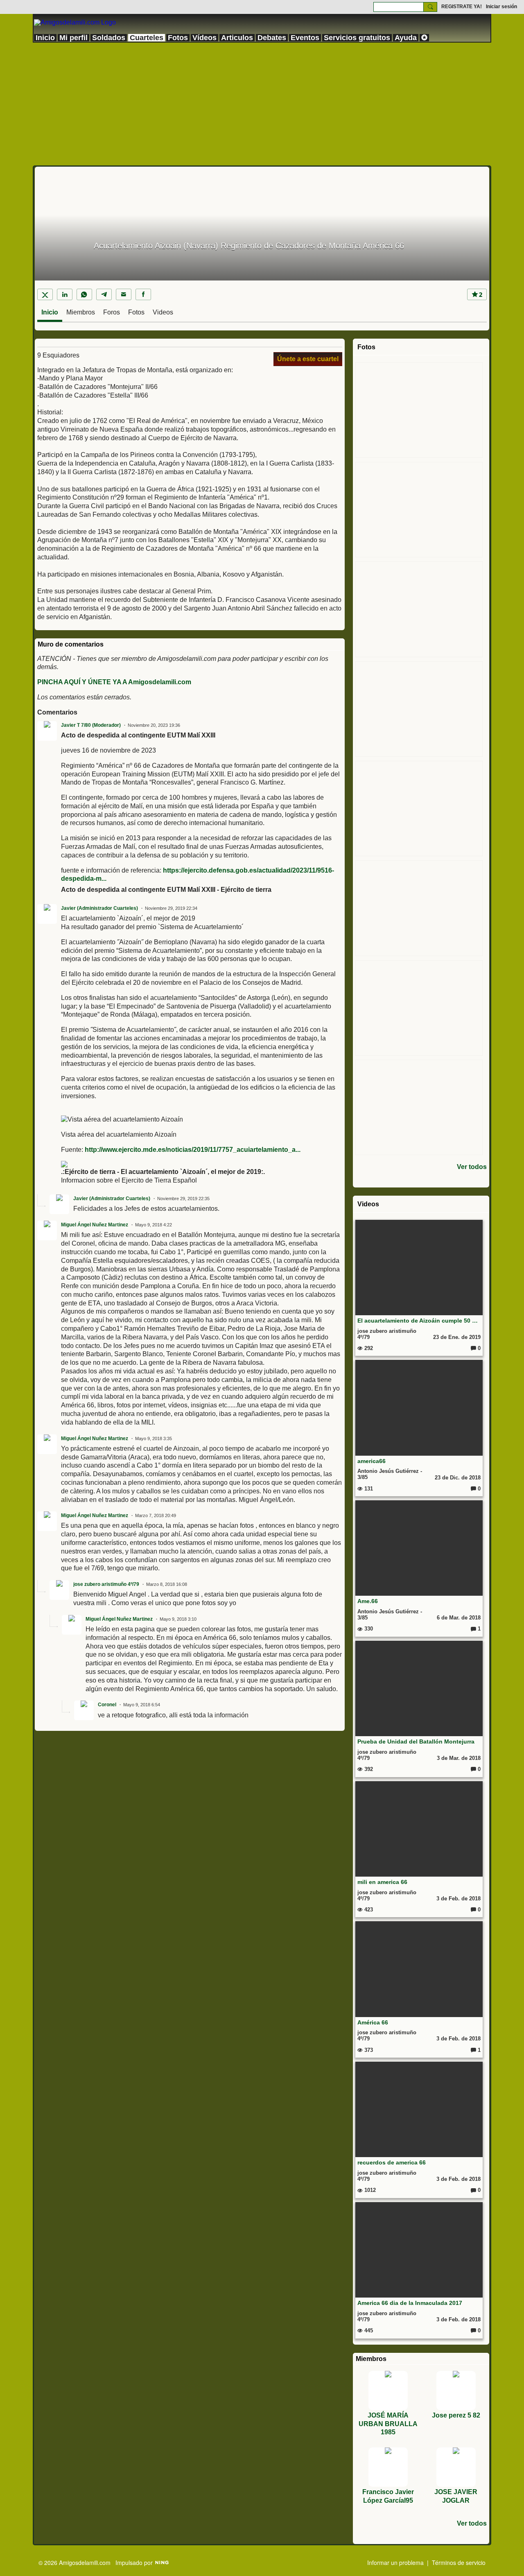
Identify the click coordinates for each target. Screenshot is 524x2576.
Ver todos (472, 1167)
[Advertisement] (262, 104)
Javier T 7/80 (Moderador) (91, 725)
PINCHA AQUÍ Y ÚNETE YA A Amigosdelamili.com (114, 682)
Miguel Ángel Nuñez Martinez (95, 1225)
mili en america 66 (382, 1882)
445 (368, 2331)
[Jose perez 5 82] (456, 2391)
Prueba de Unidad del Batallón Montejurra (416, 1741)
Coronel (107, 1705)
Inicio (50, 312)
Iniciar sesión (501, 7)
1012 (369, 2190)
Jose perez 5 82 (456, 2415)
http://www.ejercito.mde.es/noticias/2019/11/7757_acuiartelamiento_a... (193, 1150)
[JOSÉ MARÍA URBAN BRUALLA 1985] (388, 2391)
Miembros (81, 312)
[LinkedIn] (65, 294)
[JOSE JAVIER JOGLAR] (456, 2467)
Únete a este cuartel (308, 359)
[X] (45, 294)
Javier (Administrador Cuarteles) (99, 908)
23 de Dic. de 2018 (458, 1478)
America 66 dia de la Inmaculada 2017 (410, 2303)
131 (368, 1489)
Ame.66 (368, 1601)
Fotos (136, 312)
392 (368, 1769)
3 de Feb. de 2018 (458, 1899)
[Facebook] (143, 294)
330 (368, 1629)
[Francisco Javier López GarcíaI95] (388, 2467)
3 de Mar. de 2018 (459, 1758)
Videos (163, 312)
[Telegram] (104, 294)
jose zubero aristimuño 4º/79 (106, 1584)
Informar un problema (395, 2562)
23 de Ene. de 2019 (457, 1337)
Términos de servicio (459, 2562)
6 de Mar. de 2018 (459, 1618)
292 (368, 1348)
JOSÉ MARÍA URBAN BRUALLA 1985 (388, 2424)
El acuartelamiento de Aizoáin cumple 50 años (419, 1321)
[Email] (124, 294)
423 (368, 1910)
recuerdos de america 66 (392, 2162)
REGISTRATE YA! (462, 7)
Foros (112, 312)
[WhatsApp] (84, 294)
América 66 (373, 2022)
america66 (372, 1461)
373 (368, 2050)
